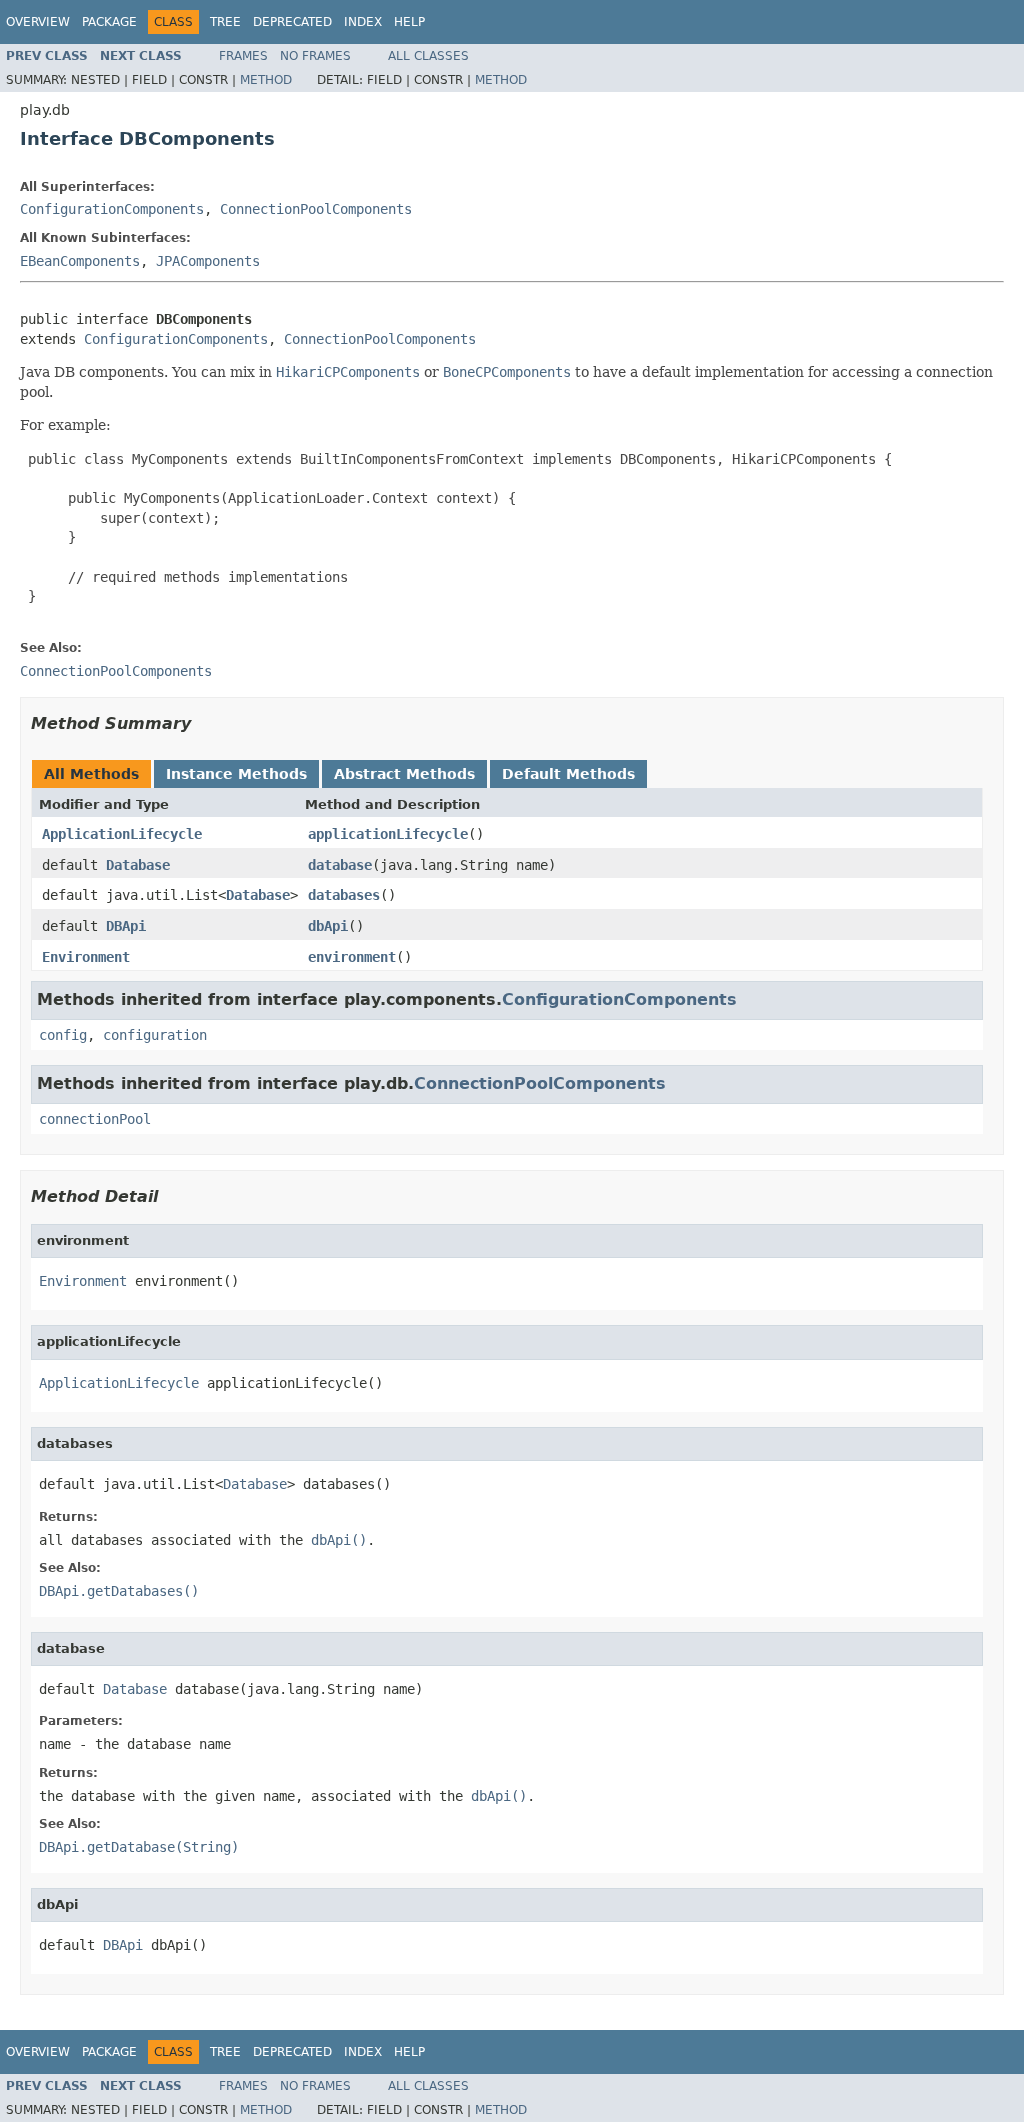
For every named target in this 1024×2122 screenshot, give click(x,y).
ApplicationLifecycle (122, 834)
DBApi (126, 926)
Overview (38, 22)
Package (109, 22)
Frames (243, 56)
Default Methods (568, 774)
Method (266, 80)
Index (363, 22)
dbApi (328, 926)
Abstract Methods (404, 774)
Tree (225, 22)
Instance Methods (236, 774)
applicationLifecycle (388, 834)
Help (409, 22)
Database (138, 865)
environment (352, 957)
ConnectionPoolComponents (316, 209)
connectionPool (95, 1119)
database (340, 865)
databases (344, 895)
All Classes (428, 56)
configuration (155, 1035)
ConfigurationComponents (112, 209)
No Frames (315, 56)
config (63, 1035)
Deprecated (292, 22)
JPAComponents (208, 261)
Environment (86, 957)
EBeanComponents (80, 261)
